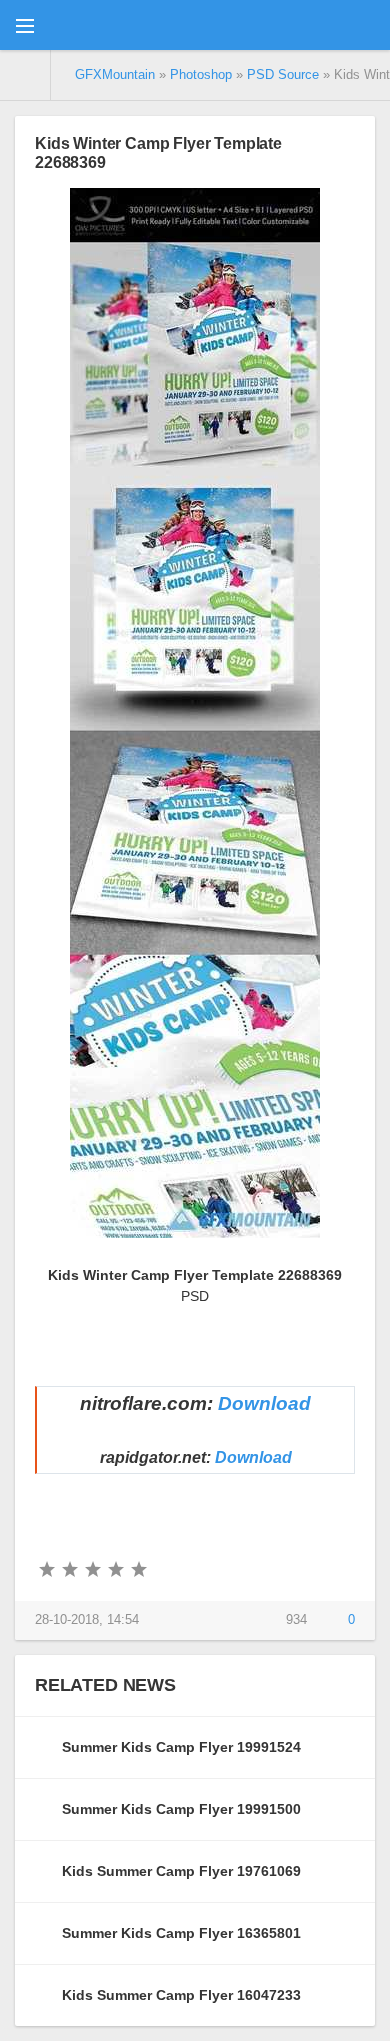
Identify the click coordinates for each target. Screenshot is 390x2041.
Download (264, 1403)
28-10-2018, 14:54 (87, 1620)
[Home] (25, 75)
